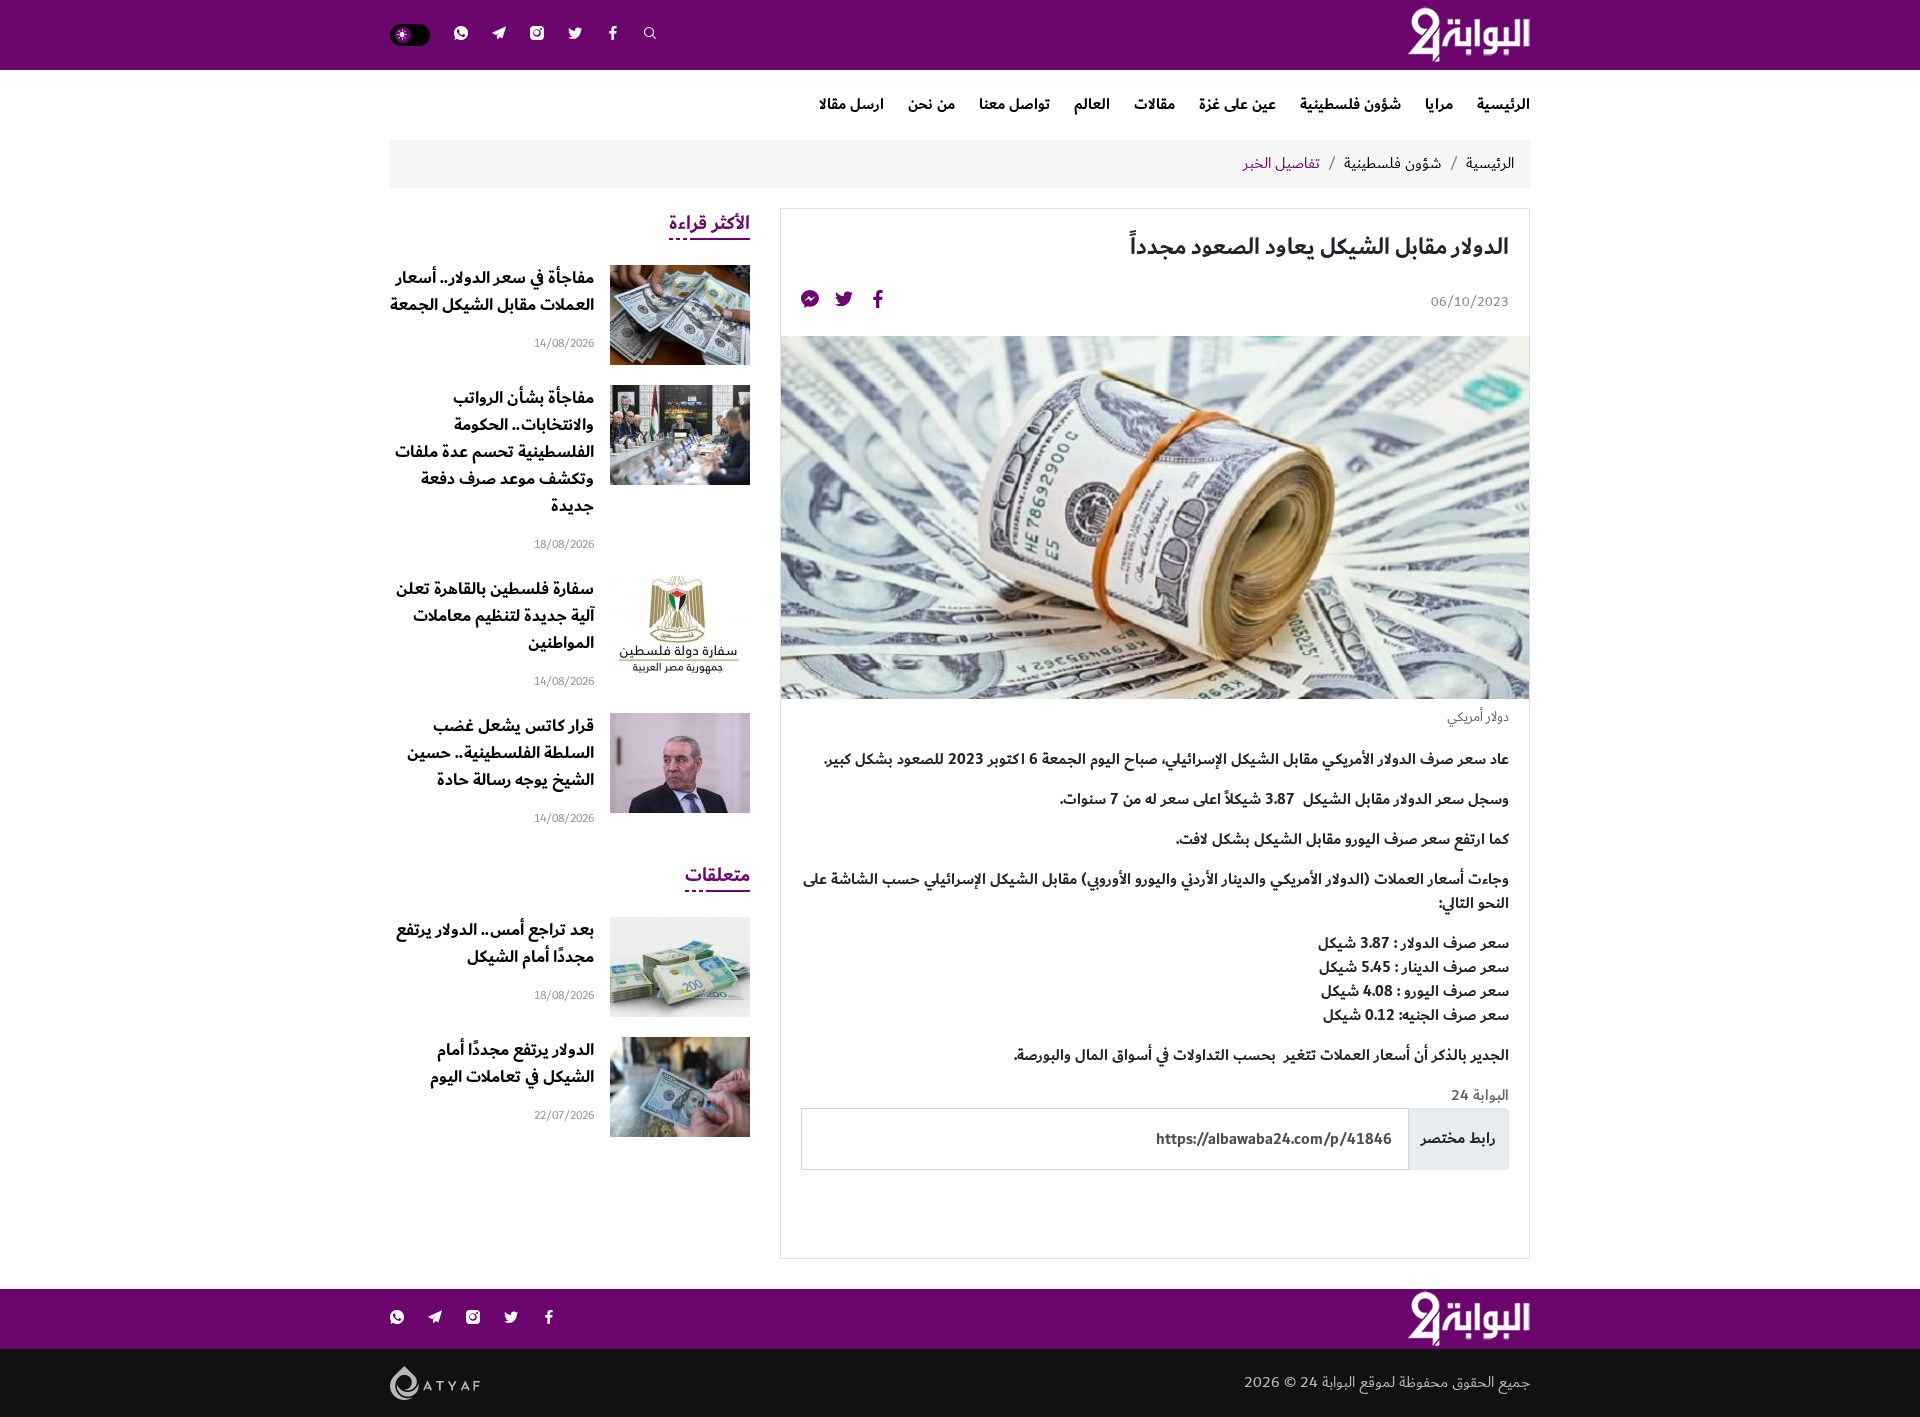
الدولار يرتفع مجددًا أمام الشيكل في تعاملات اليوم (512, 1063)
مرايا (1439, 104)
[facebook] (613, 35)
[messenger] (810, 302)
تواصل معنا (1014, 104)
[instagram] (537, 35)
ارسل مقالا (851, 104)
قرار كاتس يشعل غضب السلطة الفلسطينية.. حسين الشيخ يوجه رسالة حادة (500, 753)
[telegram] (499, 35)
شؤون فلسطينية (1350, 104)
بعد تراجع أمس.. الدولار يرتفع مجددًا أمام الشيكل (495, 943)
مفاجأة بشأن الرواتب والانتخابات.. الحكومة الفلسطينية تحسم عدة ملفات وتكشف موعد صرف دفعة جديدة (494, 452)
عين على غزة (1237, 104)
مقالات (1154, 104)
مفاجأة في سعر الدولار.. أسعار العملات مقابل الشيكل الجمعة (492, 291)
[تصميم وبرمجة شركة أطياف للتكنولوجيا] (435, 1382)
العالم (1092, 104)
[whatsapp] (461, 35)
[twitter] (575, 35)
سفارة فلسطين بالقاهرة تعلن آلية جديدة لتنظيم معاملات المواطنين (495, 616)
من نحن (931, 104)
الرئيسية (1503, 104)
